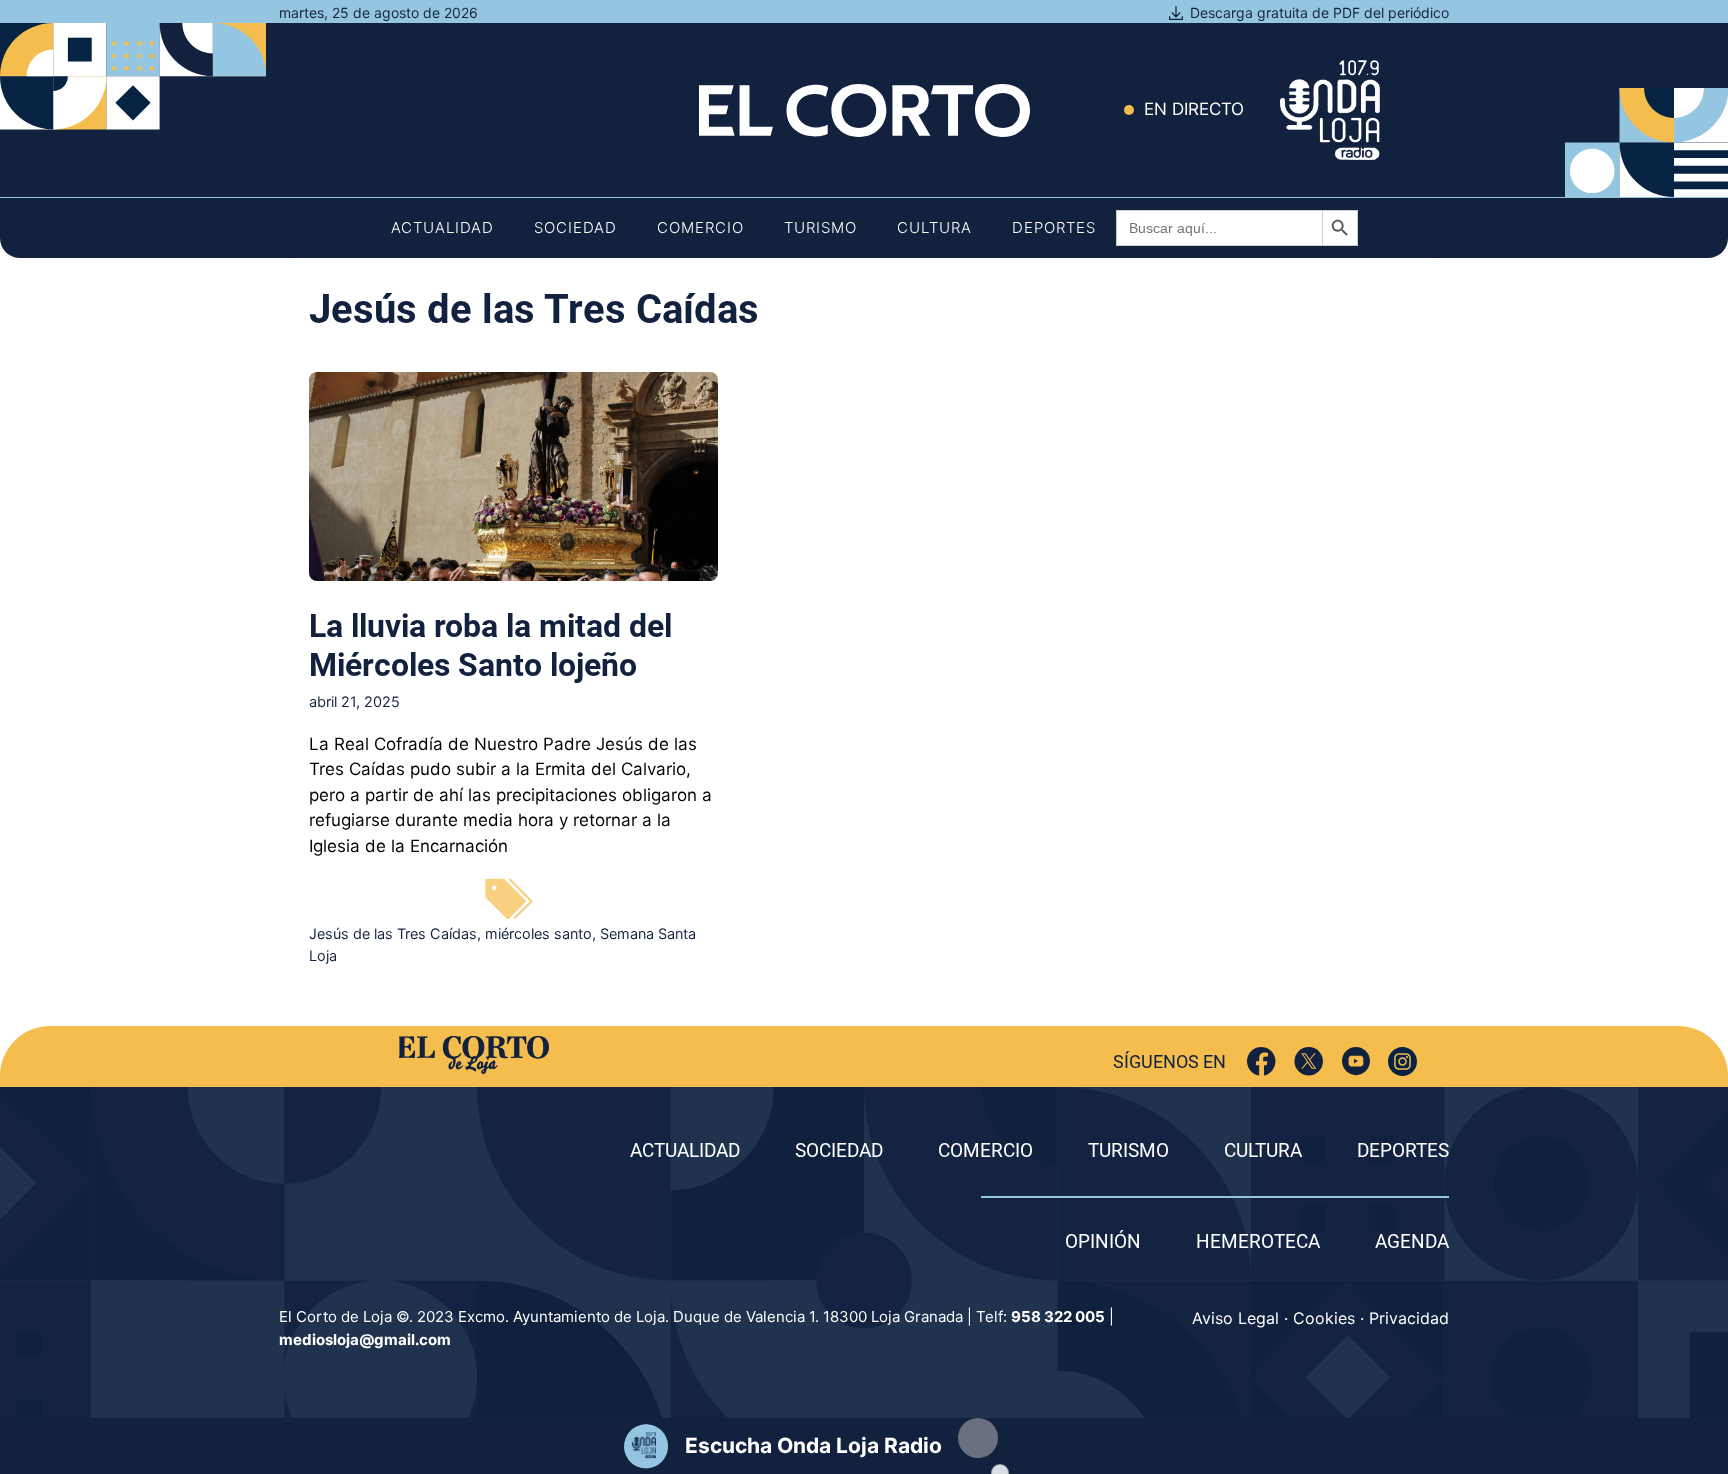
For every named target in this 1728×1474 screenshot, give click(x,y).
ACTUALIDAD (685, 1150)
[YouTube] (1355, 1061)
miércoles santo (538, 933)
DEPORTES (1403, 1150)
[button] (978, 1438)
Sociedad (575, 227)
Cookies (1324, 1318)
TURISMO (1128, 1150)
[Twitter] (1308, 1061)
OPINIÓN (1103, 1241)
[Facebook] (1261, 1061)
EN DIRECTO (1194, 109)
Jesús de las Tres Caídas (393, 933)
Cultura (934, 227)
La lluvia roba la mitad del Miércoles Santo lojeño (490, 645)
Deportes (1054, 227)
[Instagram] (1402, 1061)
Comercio (700, 227)
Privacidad (1409, 1318)
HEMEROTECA (1258, 1241)
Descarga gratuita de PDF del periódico (1319, 12)
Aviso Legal (1235, 1318)
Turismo (820, 227)
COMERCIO (985, 1150)
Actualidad (442, 227)
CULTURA (1263, 1150)
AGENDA (1412, 1241)
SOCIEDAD (839, 1150)
